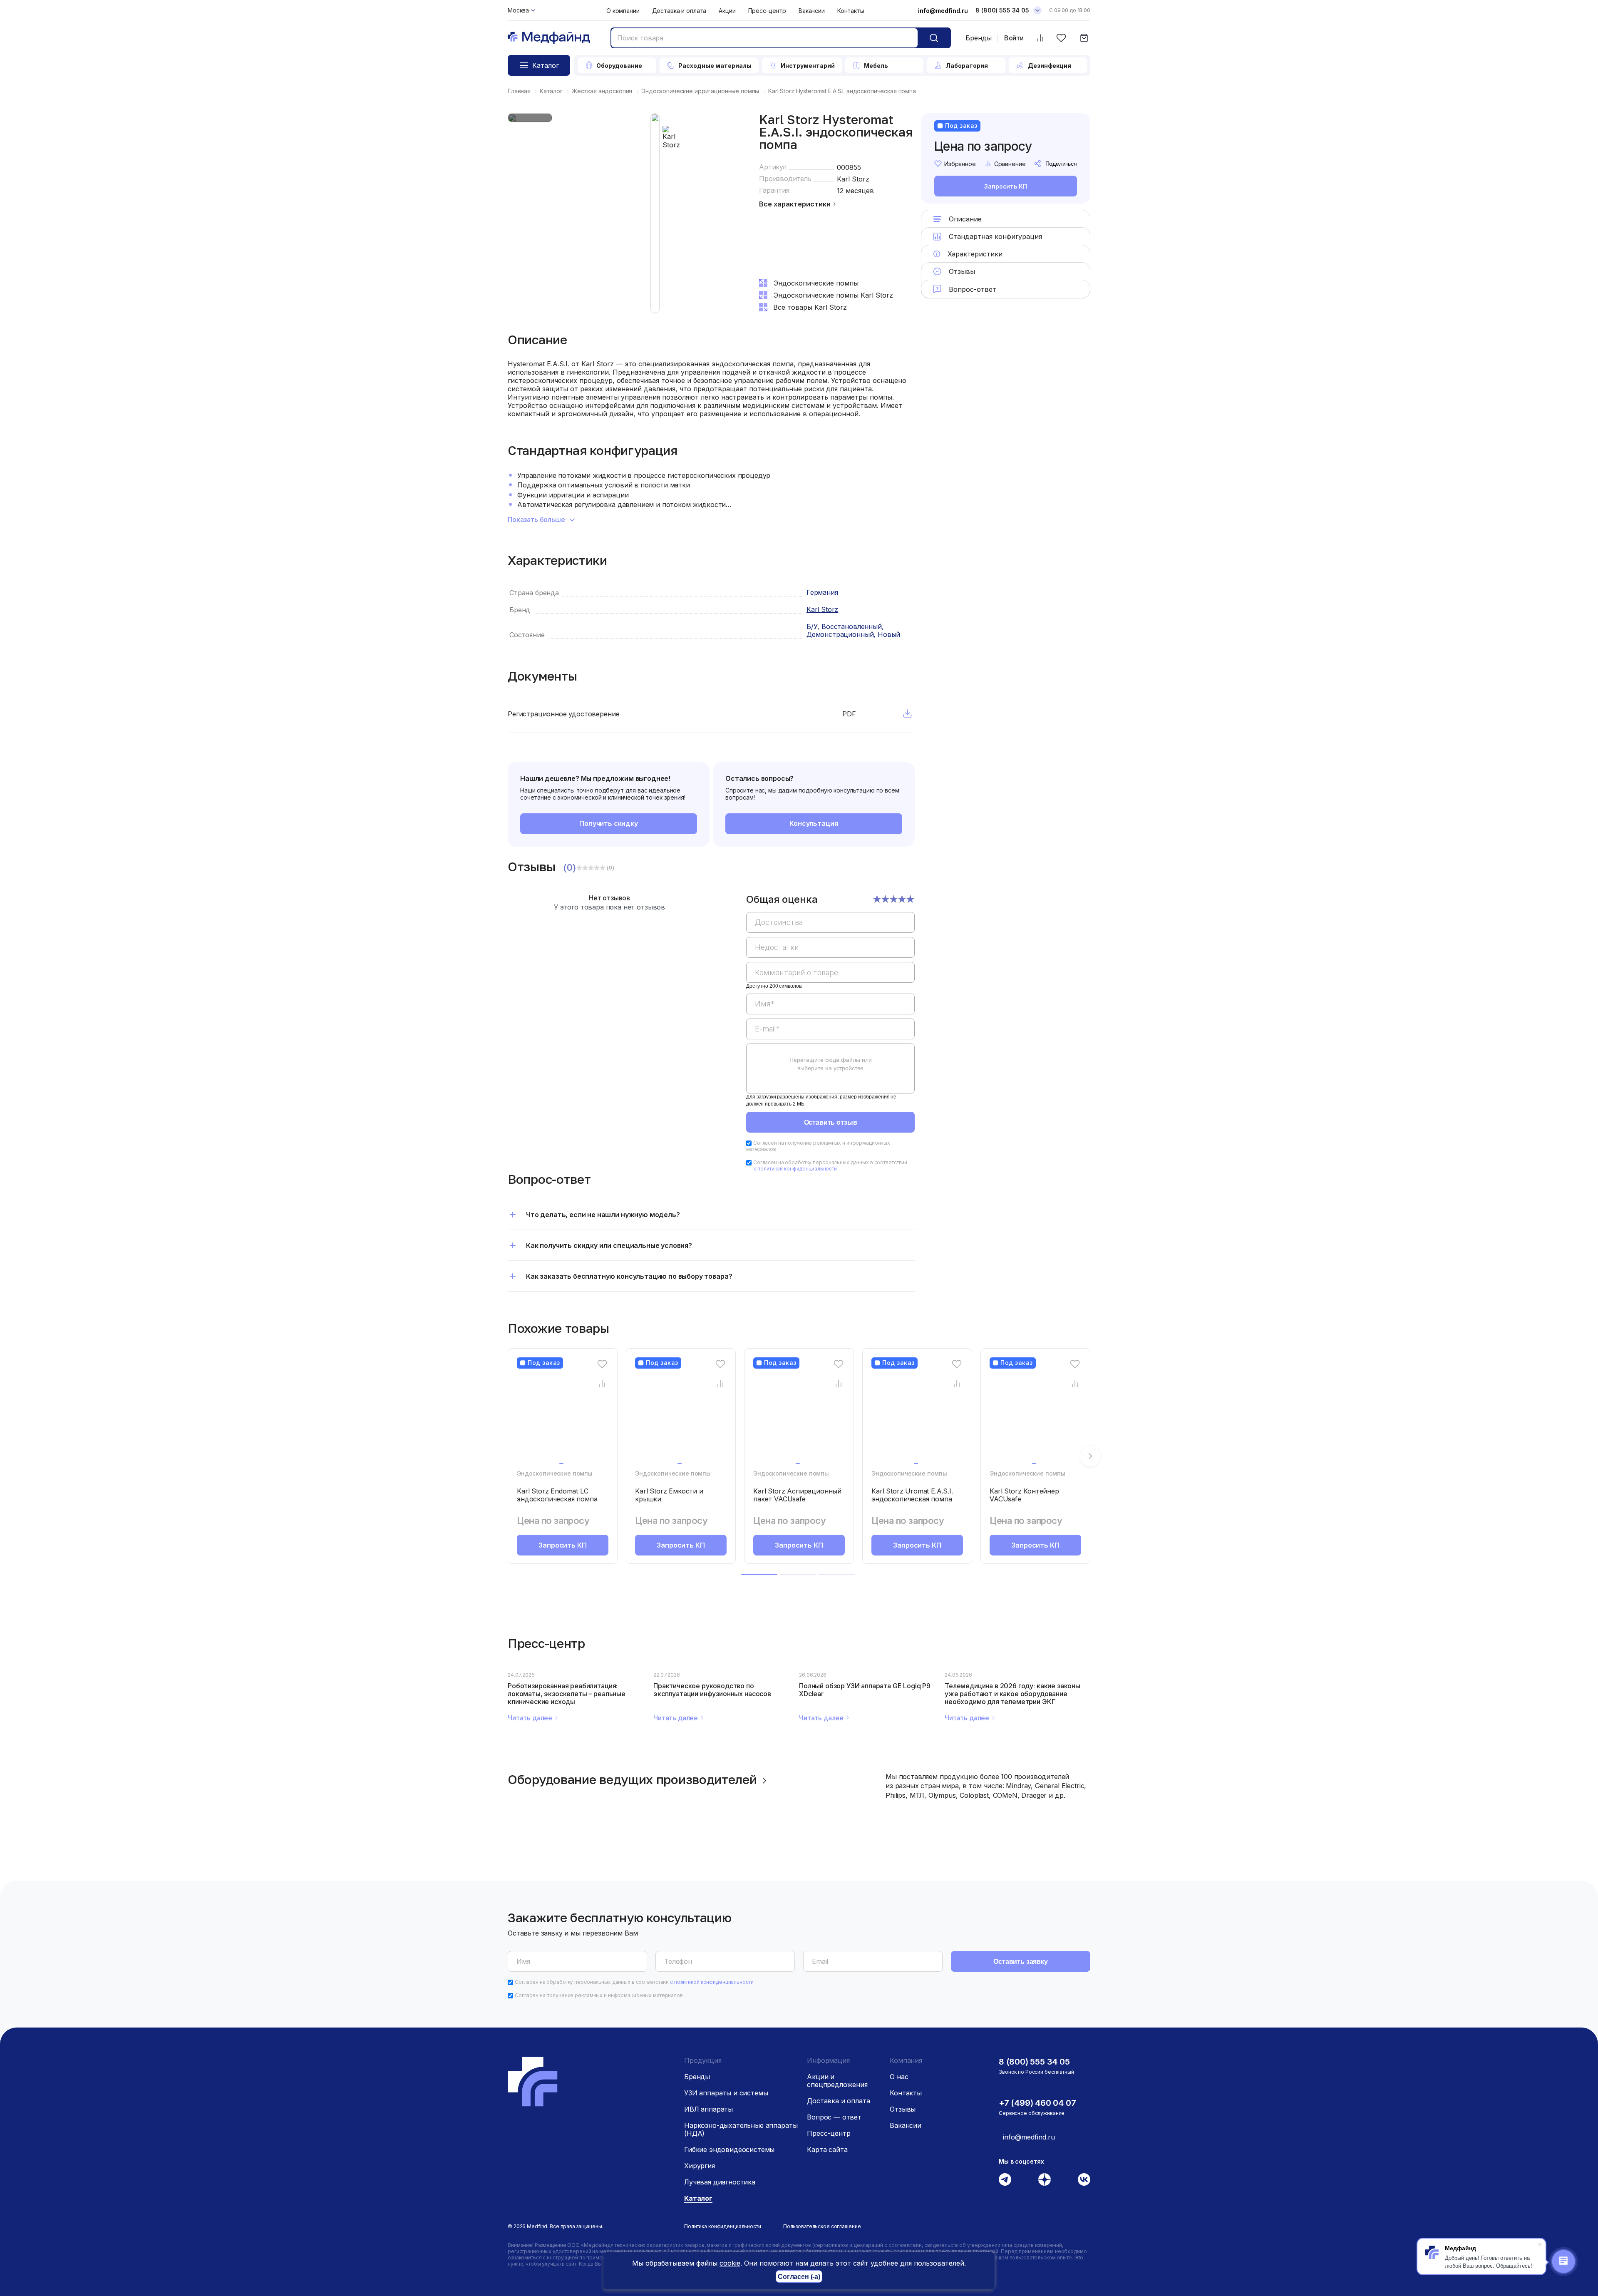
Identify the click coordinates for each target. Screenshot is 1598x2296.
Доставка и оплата (679, 11)
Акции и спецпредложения (837, 2081)
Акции (727, 11)
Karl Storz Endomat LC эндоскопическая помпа (557, 1495)
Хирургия (700, 2166)
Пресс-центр (767, 11)
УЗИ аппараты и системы (726, 2093)
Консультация (814, 823)
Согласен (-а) (799, 2277)
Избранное (960, 164)
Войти (1014, 38)
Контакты (851, 11)
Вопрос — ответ (834, 2117)
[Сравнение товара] (602, 1383)
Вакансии (812, 11)
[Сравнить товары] (1040, 38)
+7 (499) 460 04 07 (1037, 2103)
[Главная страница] (549, 38)
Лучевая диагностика (720, 2182)
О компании (623, 11)
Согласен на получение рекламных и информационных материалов (599, 1995)
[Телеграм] (1005, 2179)
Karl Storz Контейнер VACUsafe (1024, 1495)
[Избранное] (1061, 38)
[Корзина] (1084, 38)
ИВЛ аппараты (708, 2109)
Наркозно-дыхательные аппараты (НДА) (741, 2129)
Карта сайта (827, 2149)
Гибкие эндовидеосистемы (729, 2149)
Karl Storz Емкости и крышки (669, 1495)
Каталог (698, 2198)
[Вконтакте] (1084, 2179)
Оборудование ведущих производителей (632, 1779)
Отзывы (903, 2109)
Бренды (979, 38)
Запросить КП (1005, 186)
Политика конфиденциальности (723, 2226)
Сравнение (1010, 164)
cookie (730, 2263)
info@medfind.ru (943, 11)
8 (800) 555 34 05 (1002, 10)
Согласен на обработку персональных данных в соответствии (830, 1165)
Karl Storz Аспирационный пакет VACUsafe (797, 1495)
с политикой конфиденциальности (795, 1169)
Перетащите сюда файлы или (831, 1064)
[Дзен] (1045, 2179)
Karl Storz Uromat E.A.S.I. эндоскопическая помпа (912, 1495)
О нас (899, 2077)
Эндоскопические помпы (555, 1473)
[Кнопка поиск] (934, 38)
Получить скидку (609, 823)
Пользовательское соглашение (822, 2226)
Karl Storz (853, 179)
